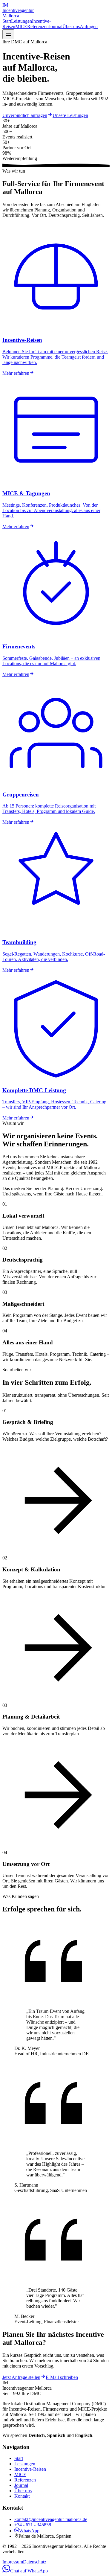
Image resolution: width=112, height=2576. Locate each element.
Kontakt (22, 2496)
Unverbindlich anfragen (25, 115)
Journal (56, 26)
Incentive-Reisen (30, 2469)
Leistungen (22, 21)
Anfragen (89, 26)
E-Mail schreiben (62, 2377)
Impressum (13, 2562)
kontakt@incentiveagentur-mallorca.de (51, 2519)
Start (7, 21)
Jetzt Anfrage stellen (21, 2377)
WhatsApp (29, 2531)
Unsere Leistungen (70, 115)
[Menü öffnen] (8, 34)
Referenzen (38, 26)
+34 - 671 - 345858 (33, 2525)
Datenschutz (35, 2562)
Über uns (71, 26)
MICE (21, 26)
